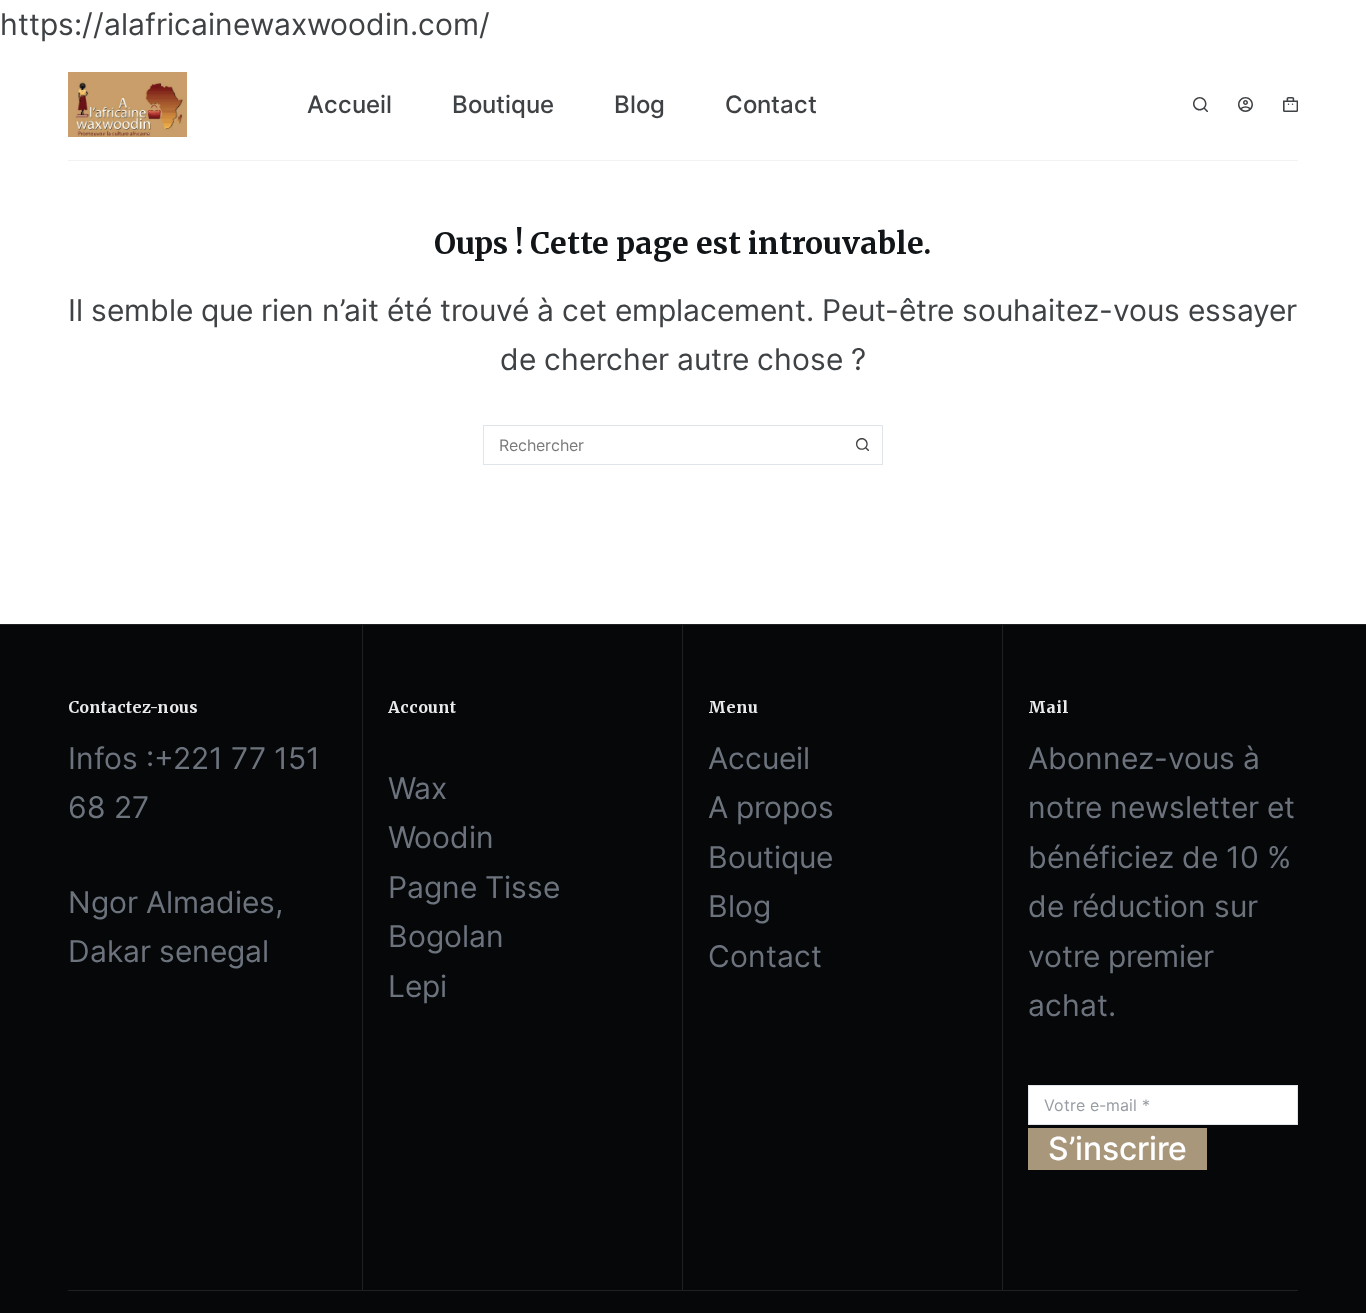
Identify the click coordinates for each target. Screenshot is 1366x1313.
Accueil (349, 104)
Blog (639, 104)
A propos (771, 807)
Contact (771, 104)
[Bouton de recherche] (863, 445)
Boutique (503, 104)
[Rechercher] (1200, 104)
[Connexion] (1245, 104)
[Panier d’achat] (1290, 104)
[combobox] (664, 445)
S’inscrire (1117, 1148)
